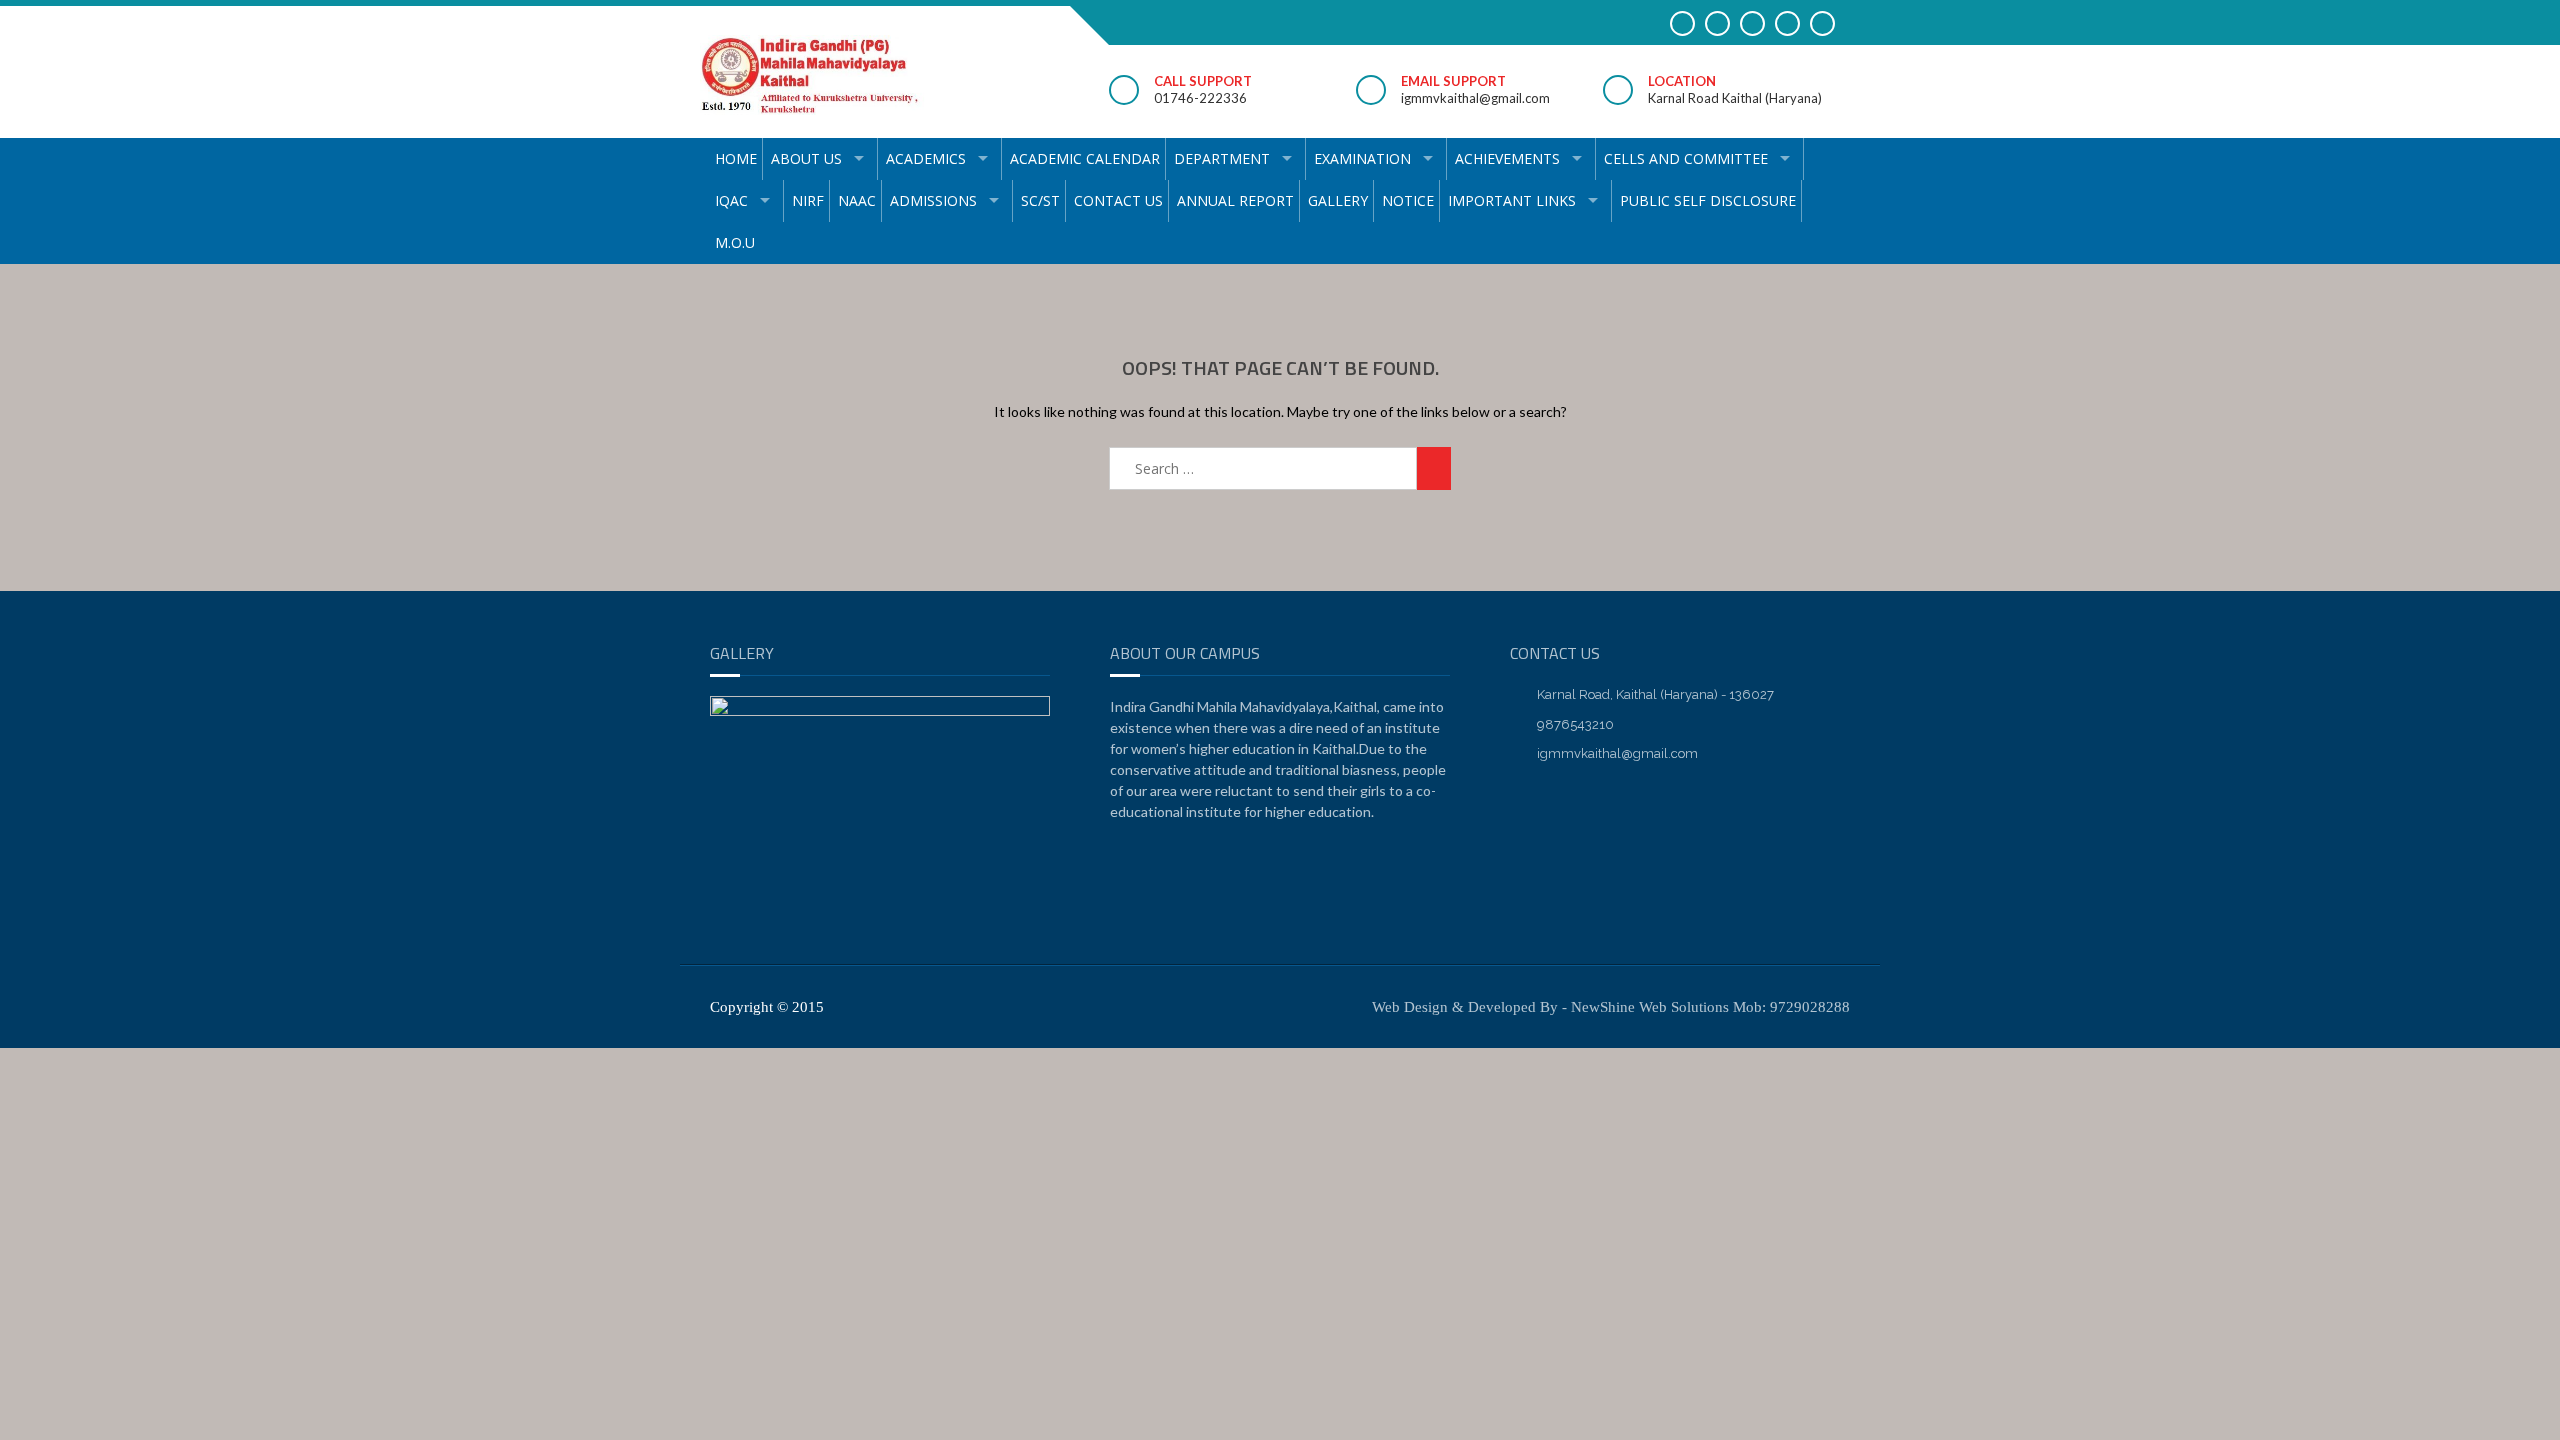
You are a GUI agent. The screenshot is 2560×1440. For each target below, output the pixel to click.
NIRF (808, 200)
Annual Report (1235, 200)
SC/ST (1040, 200)
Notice (1408, 200)
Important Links (1512, 200)
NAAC (857, 200)
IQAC (731, 200)
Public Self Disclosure (1708, 200)
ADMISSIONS (933, 200)
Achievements (1507, 158)
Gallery (1338, 200)
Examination (1362, 158)
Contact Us (1118, 200)
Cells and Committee (1686, 158)
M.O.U (735, 242)
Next (1025, 929)
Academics (926, 158)
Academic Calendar (1085, 158)
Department (1222, 158)
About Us (806, 158)
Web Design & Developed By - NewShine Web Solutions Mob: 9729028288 (1611, 1007)
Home (736, 158)
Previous (735, 929)
